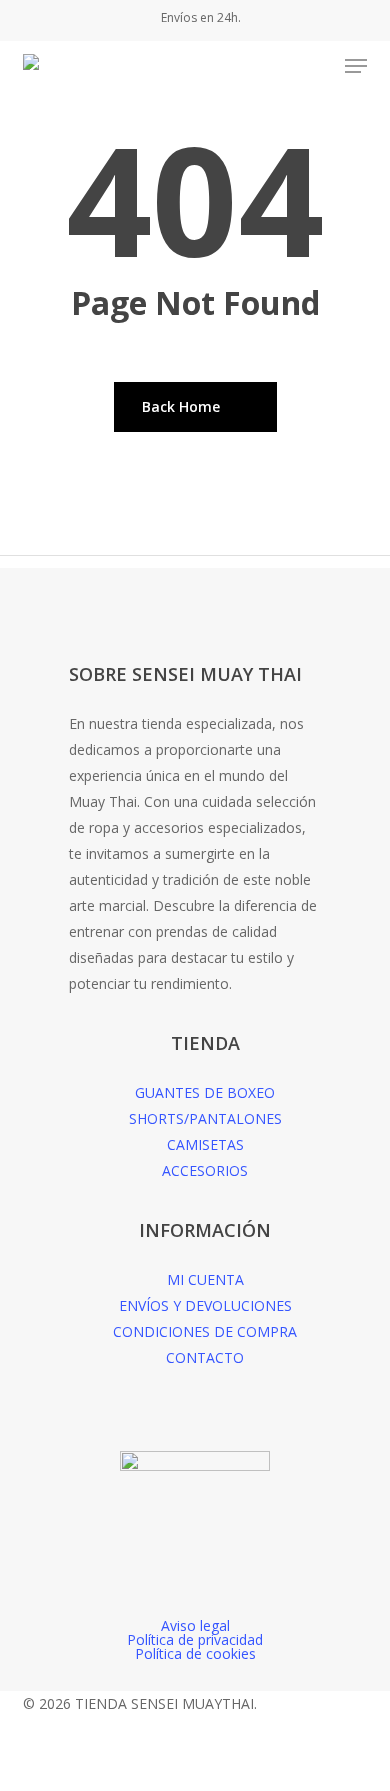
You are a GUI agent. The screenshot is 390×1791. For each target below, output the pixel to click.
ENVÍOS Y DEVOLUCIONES (205, 1305)
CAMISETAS (205, 1144)
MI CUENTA (205, 1279)
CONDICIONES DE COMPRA (205, 1331)
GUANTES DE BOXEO (205, 1092)
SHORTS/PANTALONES (205, 1118)
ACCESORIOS (205, 1170)
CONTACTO (205, 1357)
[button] (356, 66)
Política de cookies (195, 1653)
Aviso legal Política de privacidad (195, 1632)
